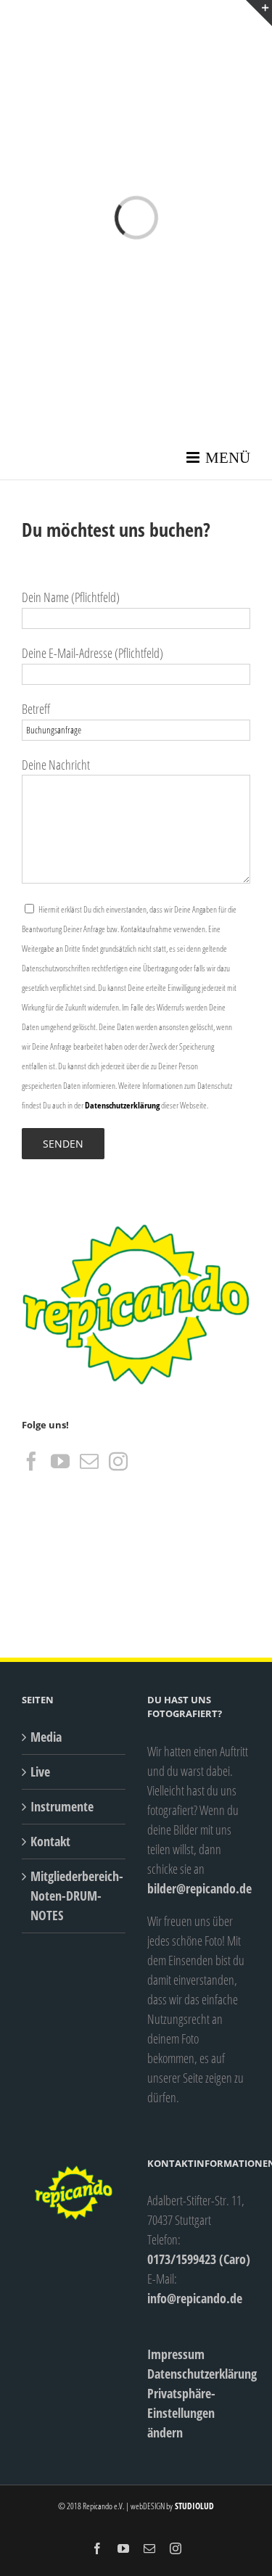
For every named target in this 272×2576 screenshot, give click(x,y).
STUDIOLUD (193, 2506)
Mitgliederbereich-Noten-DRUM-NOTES (74, 1896)
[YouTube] (60, 1461)
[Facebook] (31, 1461)
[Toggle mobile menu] (218, 457)
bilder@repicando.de (199, 1888)
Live (40, 1771)
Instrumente (62, 1806)
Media (46, 1737)
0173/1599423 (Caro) (199, 2259)
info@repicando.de (195, 2298)
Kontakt (50, 1841)
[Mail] (89, 1461)
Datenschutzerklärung (122, 1105)
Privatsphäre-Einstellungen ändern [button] (181, 2413)
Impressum (176, 2354)
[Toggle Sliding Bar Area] (259, 13)
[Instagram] (118, 1461)
